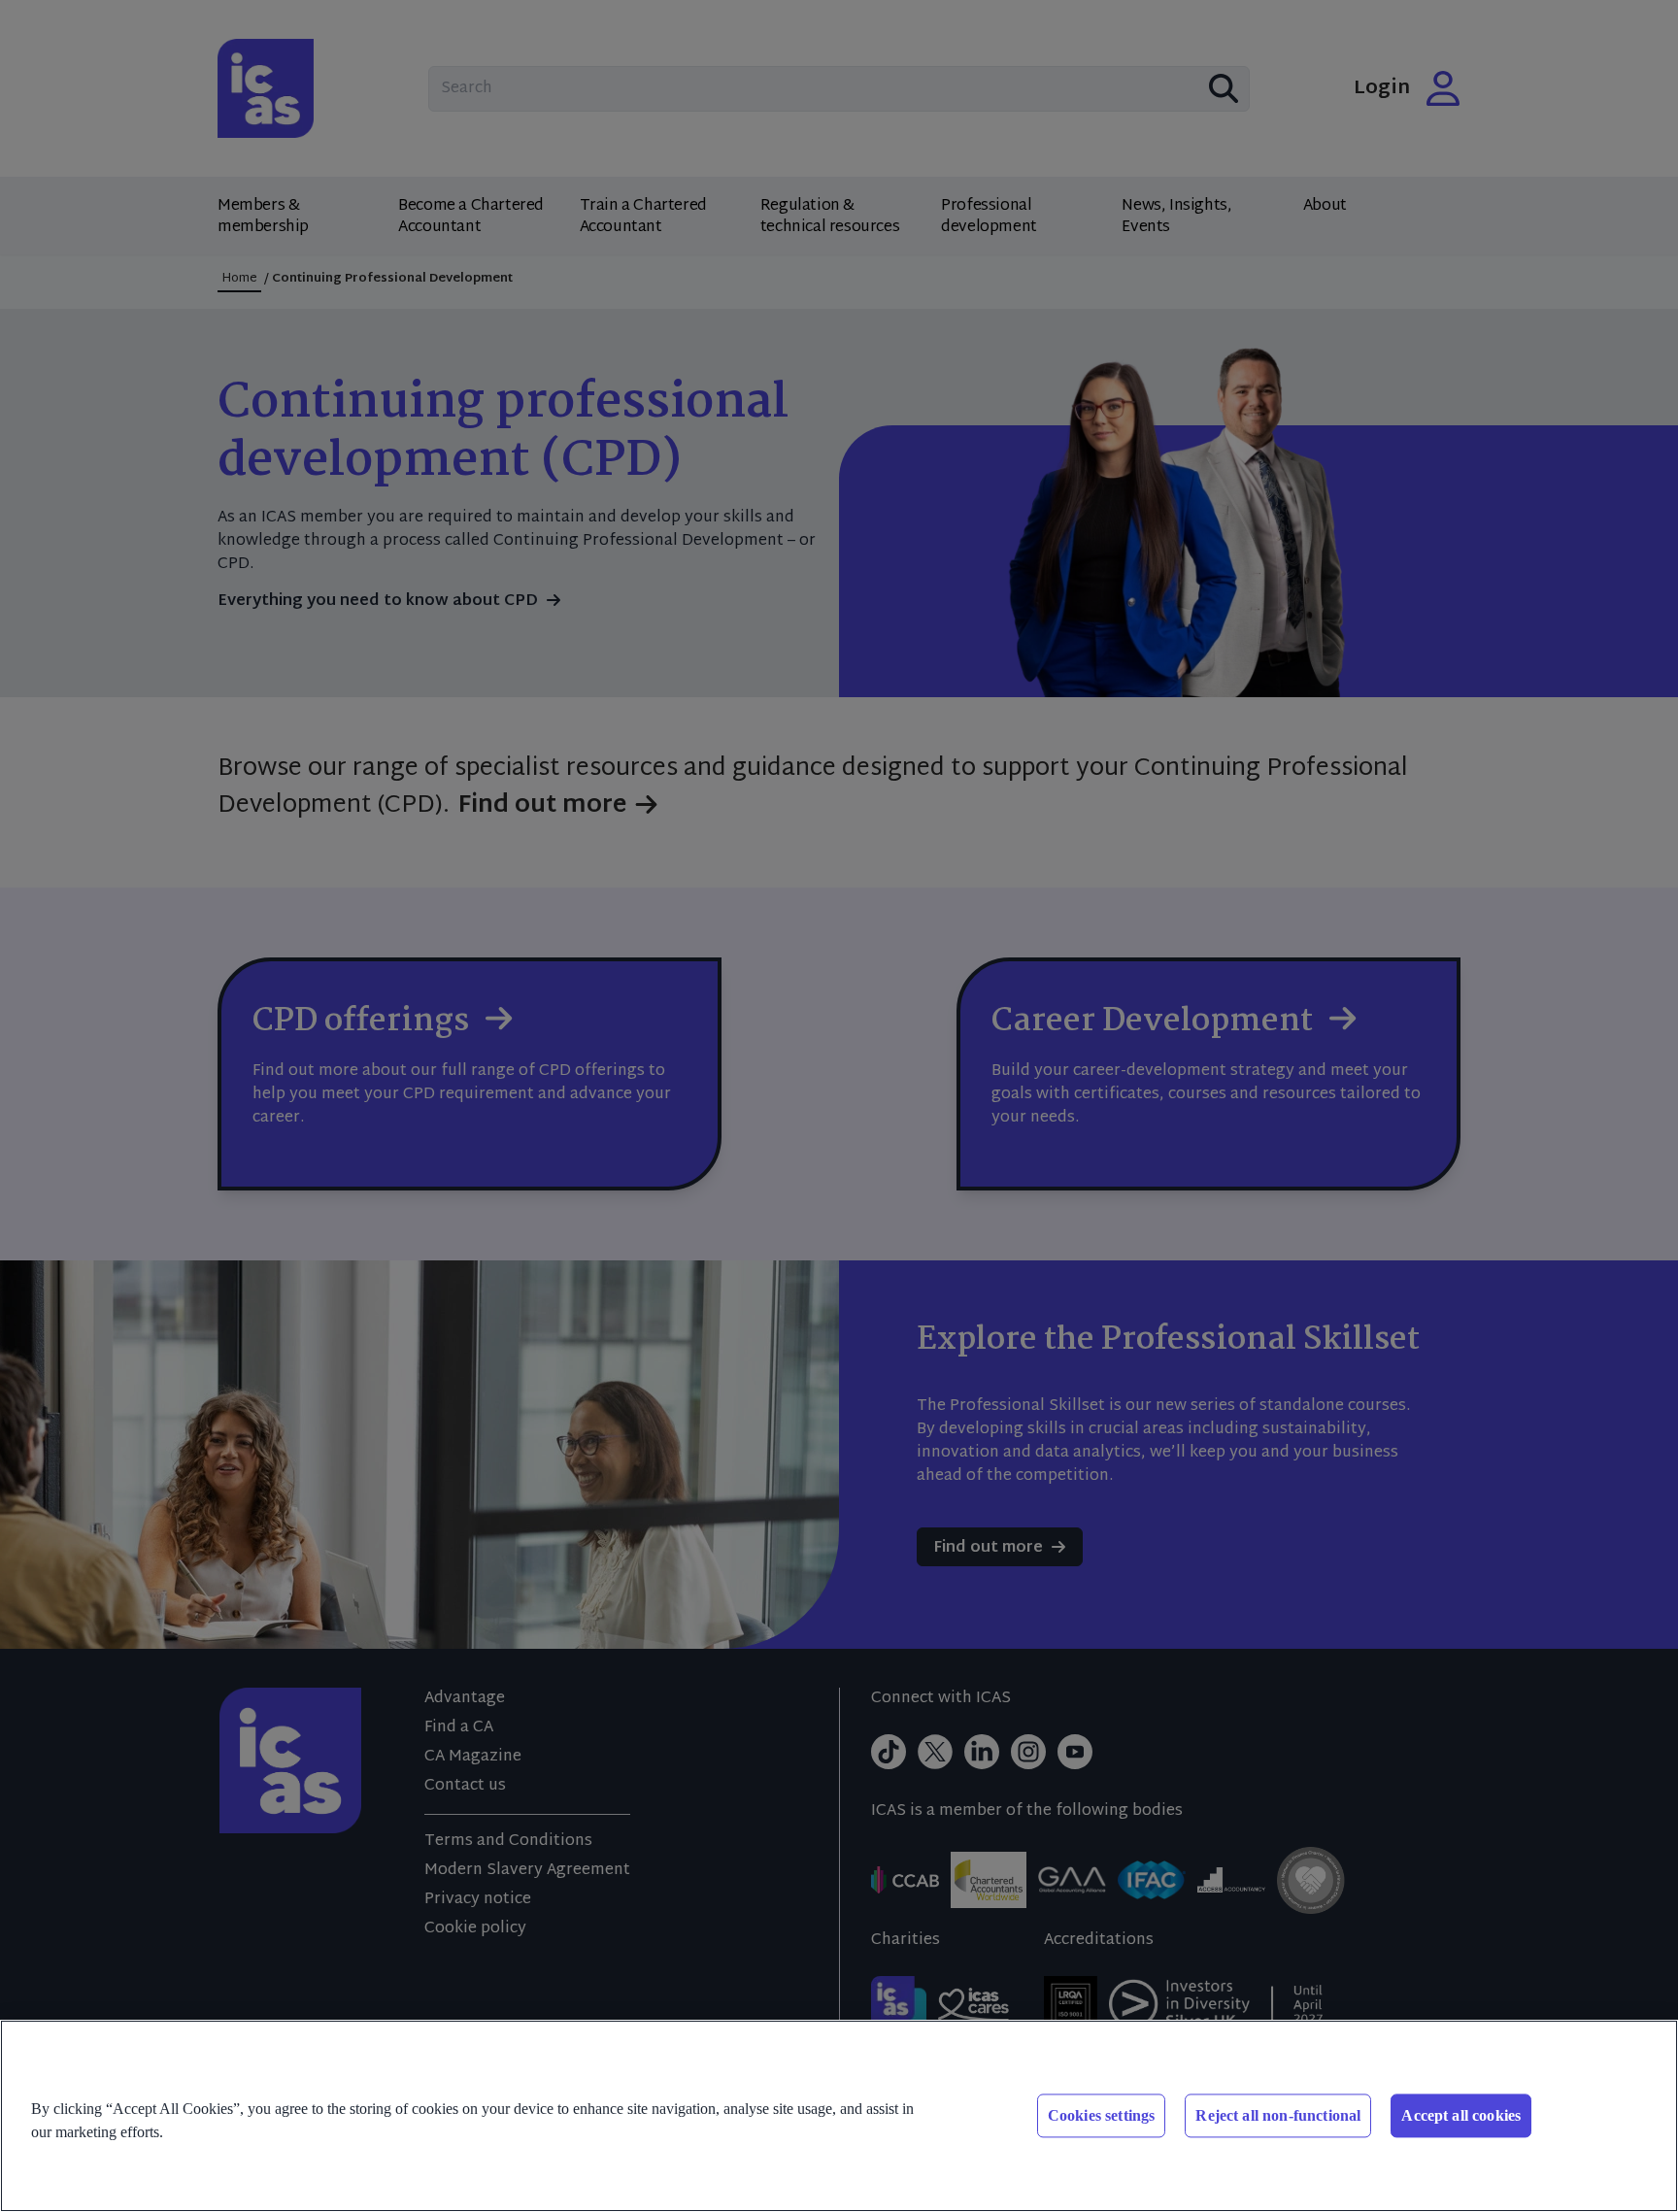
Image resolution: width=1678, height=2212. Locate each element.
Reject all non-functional (1278, 2115)
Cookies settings (1102, 2115)
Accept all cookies (1461, 2115)
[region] (839, 2116)
